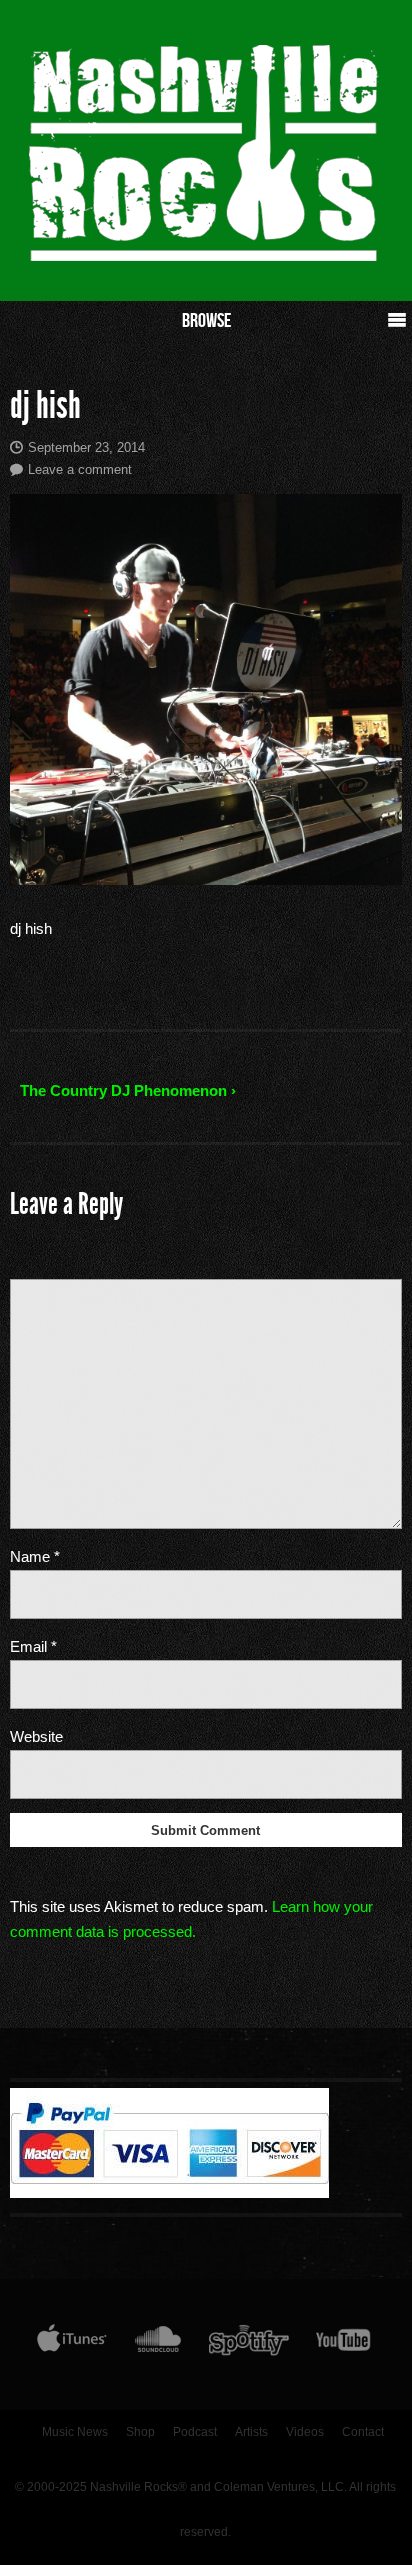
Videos (305, 2432)
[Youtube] (344, 2344)
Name (35, 1556)
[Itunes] (72, 2344)
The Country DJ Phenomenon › (128, 1090)
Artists (251, 2432)
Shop (140, 2432)
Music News (75, 2432)
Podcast (195, 2432)
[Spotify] (249, 2344)
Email (33, 1646)
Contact (363, 2432)
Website (36, 1736)
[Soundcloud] (157, 2344)
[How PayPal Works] (169, 2193)
